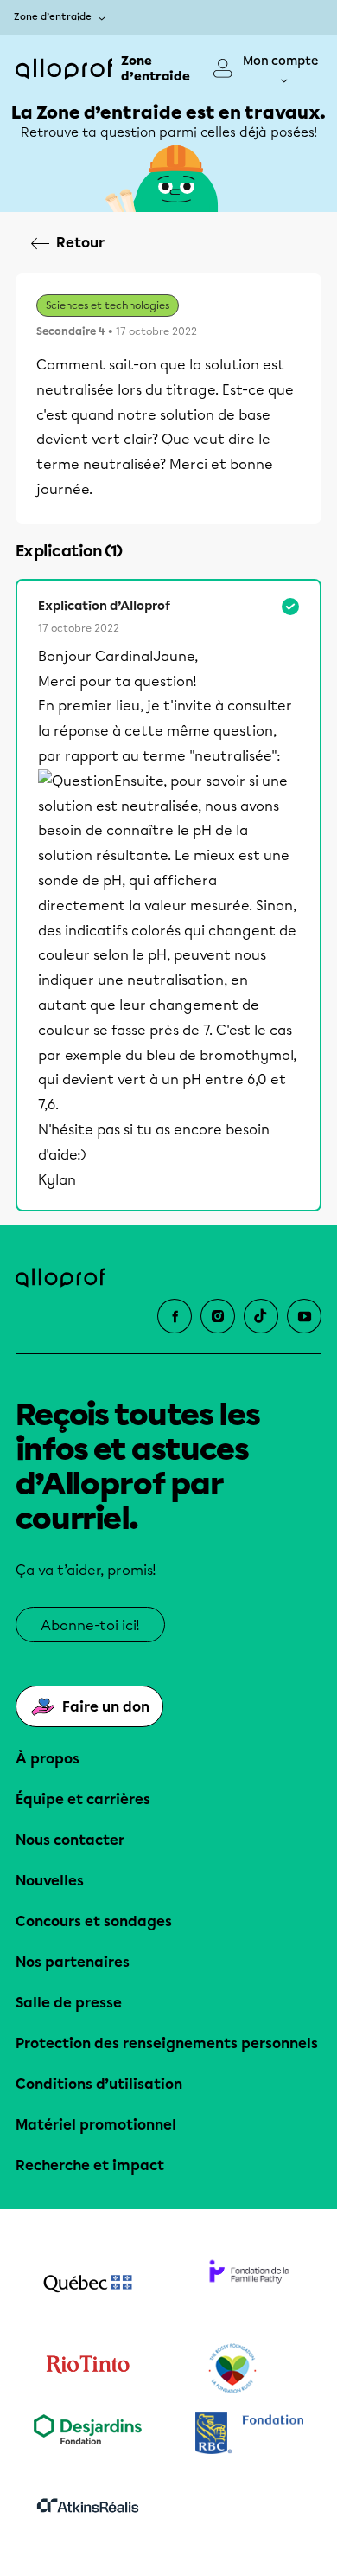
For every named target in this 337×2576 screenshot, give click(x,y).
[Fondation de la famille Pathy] (249, 2285)
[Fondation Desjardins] (88, 2435)
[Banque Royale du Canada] (249, 2435)
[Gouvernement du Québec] (88, 2285)
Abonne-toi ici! (90, 1625)
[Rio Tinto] (88, 2369)
